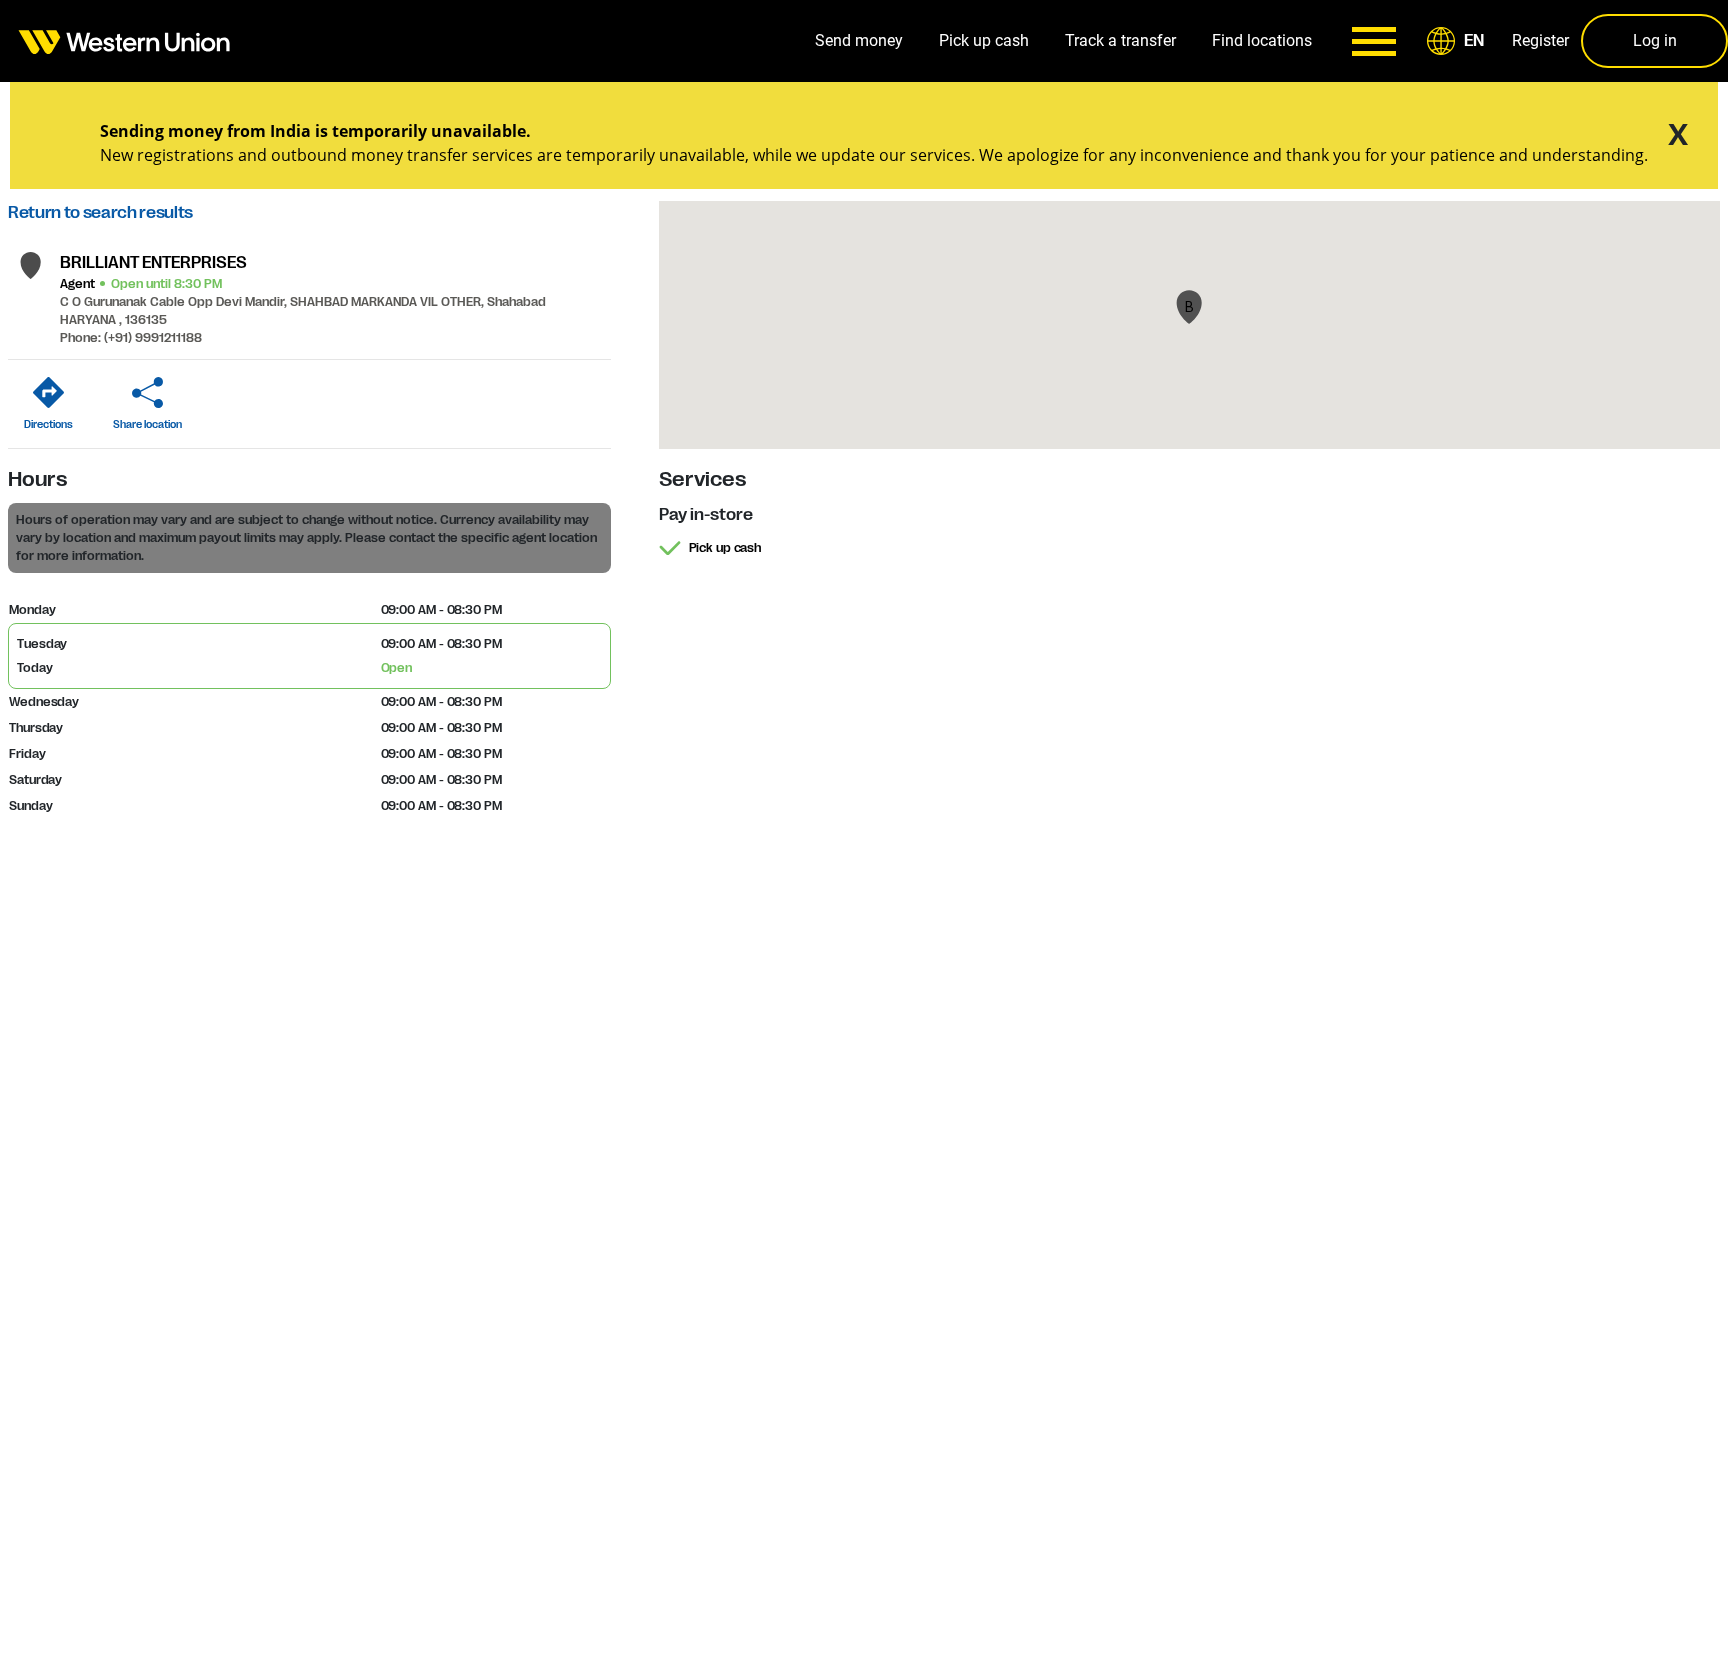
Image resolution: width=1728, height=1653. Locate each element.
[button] (1459, 41)
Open (397, 668)
